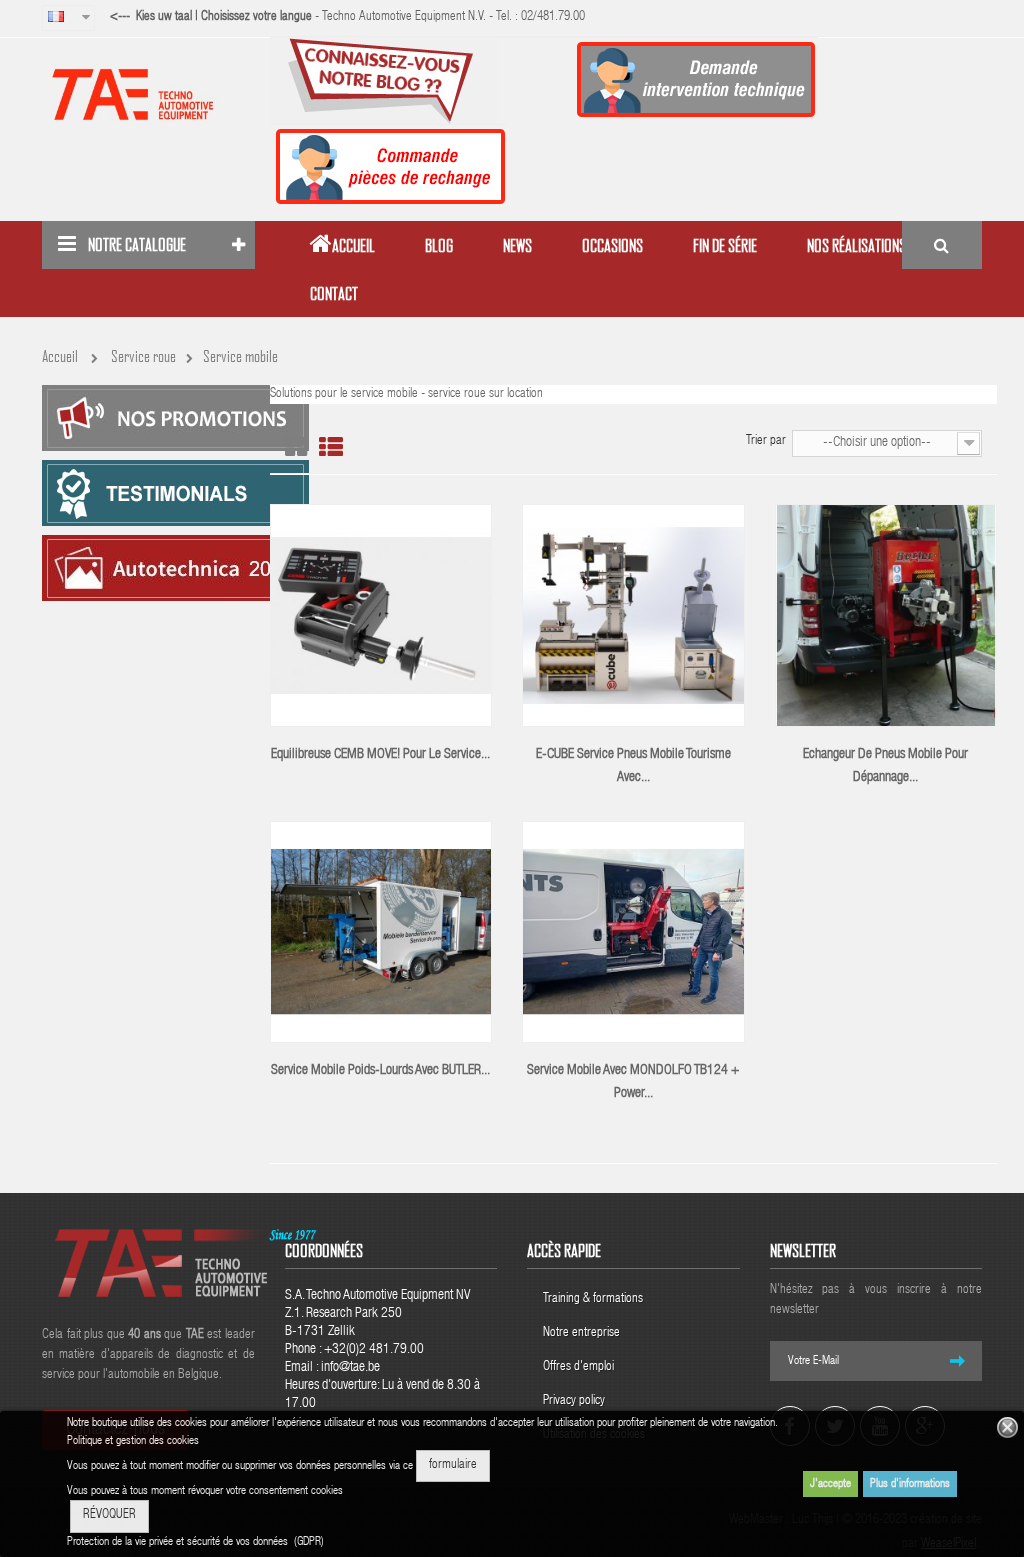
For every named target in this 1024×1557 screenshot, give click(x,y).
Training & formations (593, 1299)
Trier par (766, 441)
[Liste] (331, 447)
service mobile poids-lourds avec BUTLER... (380, 1071)
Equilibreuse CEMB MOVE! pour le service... (380, 755)
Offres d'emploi (578, 1367)
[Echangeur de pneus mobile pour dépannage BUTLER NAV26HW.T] (886, 616)
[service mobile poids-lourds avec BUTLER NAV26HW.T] (381, 932)
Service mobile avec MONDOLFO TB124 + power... (633, 1082)
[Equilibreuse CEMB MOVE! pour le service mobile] (381, 616)
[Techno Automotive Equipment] (148, 94)
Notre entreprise (581, 1333)
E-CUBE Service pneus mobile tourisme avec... (633, 766)
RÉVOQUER (109, 1515)
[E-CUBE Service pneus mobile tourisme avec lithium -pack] (633, 616)
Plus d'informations (910, 1484)
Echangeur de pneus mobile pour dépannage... (885, 766)
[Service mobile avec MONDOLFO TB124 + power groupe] (633, 932)
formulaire (453, 1465)
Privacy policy (575, 1401)
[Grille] (296, 447)
